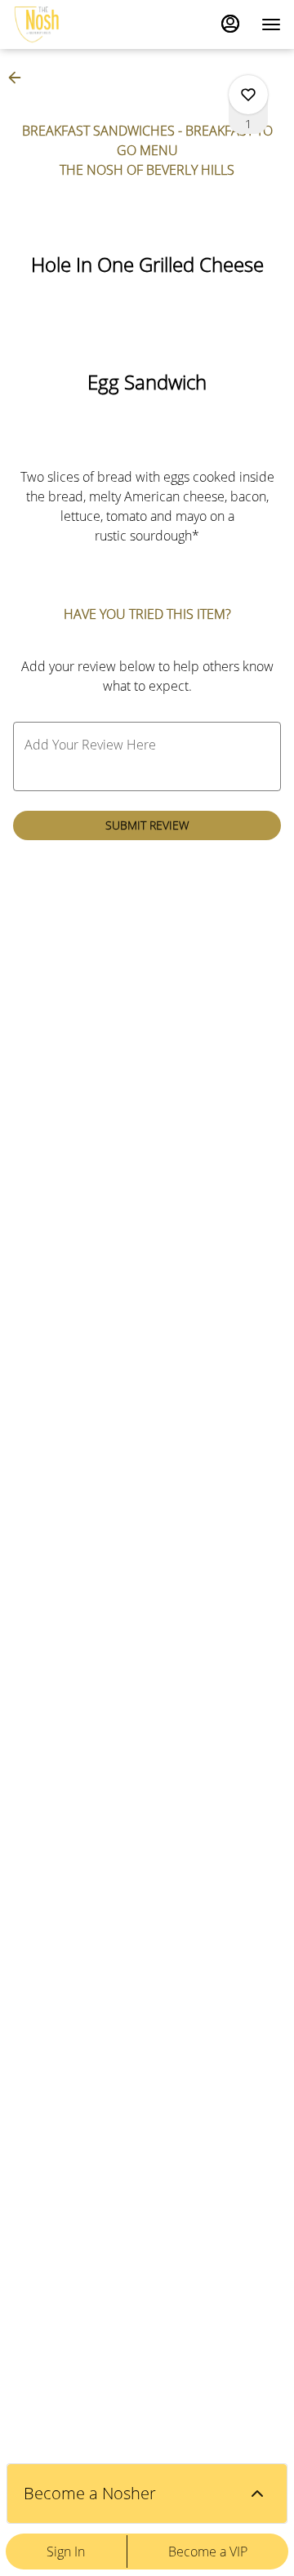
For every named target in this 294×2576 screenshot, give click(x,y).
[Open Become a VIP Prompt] (257, 2494)
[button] (20, 78)
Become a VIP (208, 2552)
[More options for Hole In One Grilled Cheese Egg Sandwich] (248, 95)
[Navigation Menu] (271, 24)
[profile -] (230, 24)
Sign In (66, 2552)
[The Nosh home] (87, 24)
